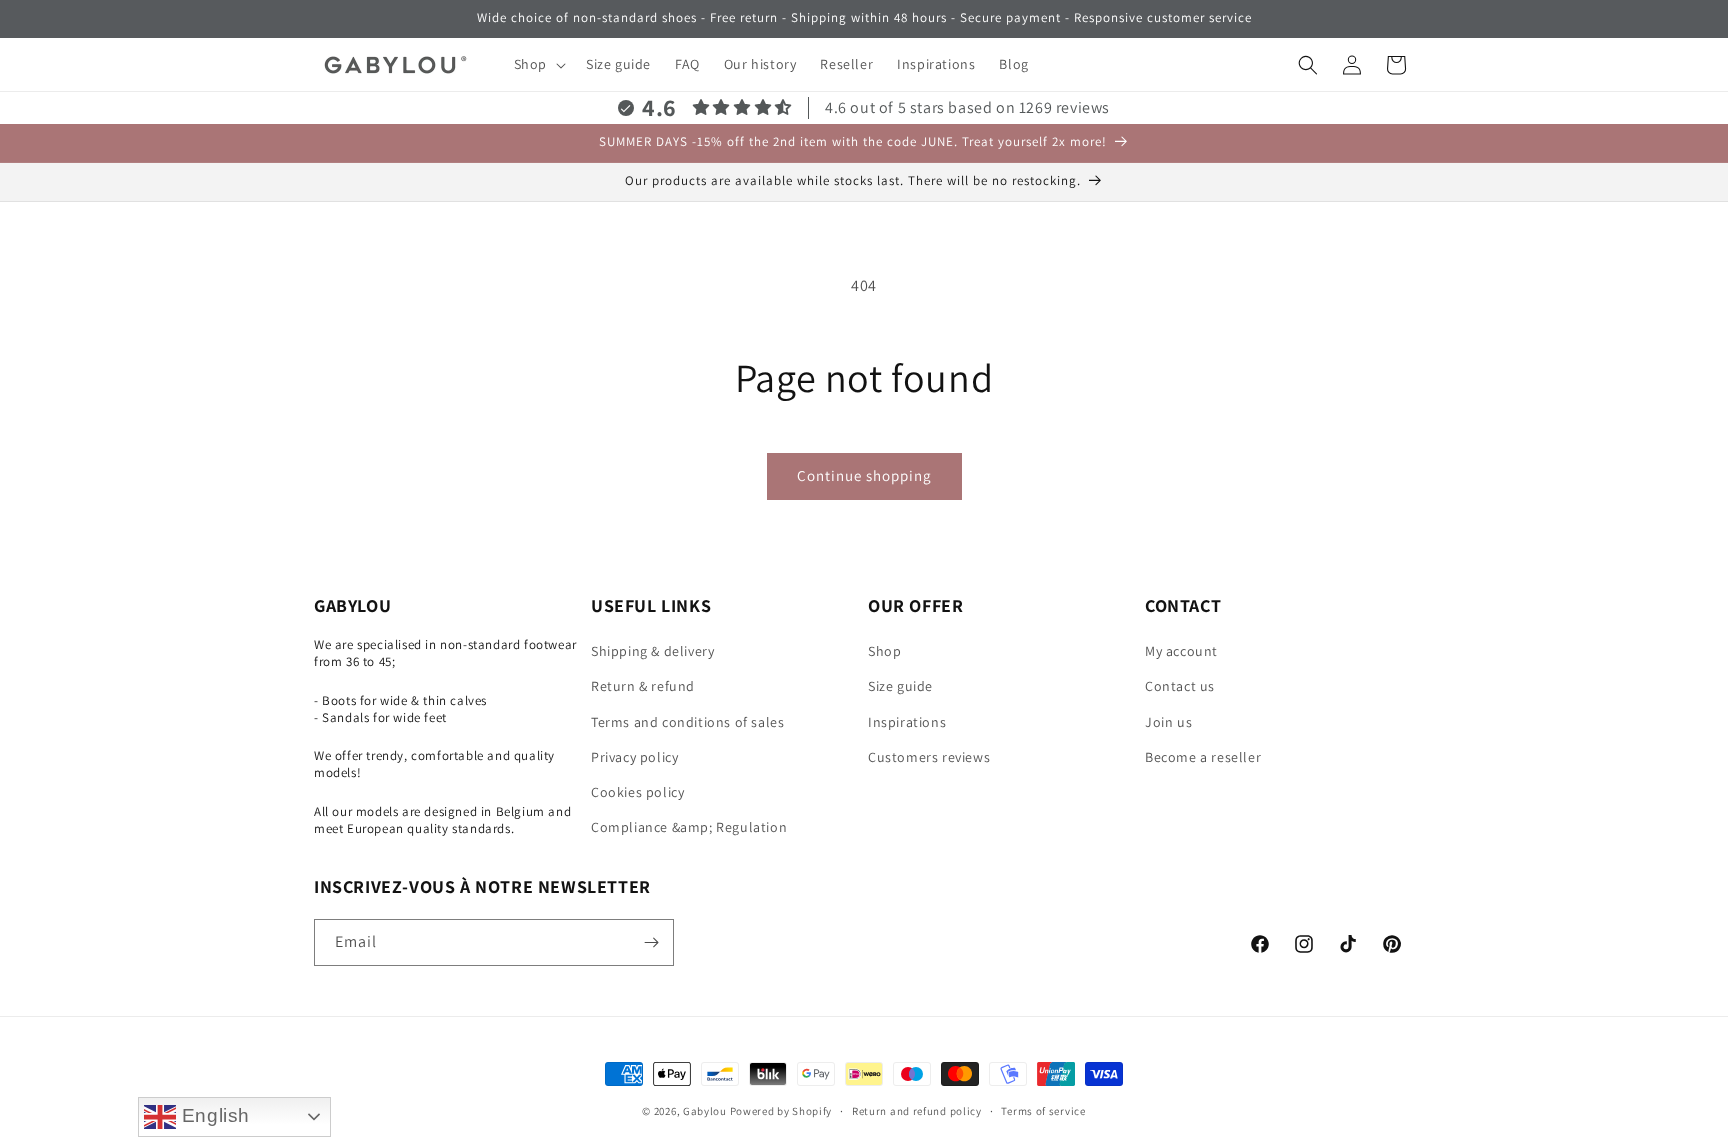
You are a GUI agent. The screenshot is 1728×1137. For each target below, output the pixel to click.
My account (1181, 651)
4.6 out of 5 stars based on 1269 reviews (967, 107)
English (213, 1115)
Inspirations (907, 722)
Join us (1168, 722)
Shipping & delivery (652, 651)
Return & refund (643, 686)
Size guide (900, 686)
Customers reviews (929, 757)
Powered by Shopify (781, 1111)
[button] (538, 64)
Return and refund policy (917, 1111)
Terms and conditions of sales (687, 722)
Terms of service (1043, 1111)
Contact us (1180, 686)
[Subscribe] (651, 942)
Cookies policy (637, 792)
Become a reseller (1203, 757)
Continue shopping (864, 475)
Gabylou (705, 1111)
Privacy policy (634, 757)
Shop (884, 651)
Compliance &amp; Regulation (689, 827)
